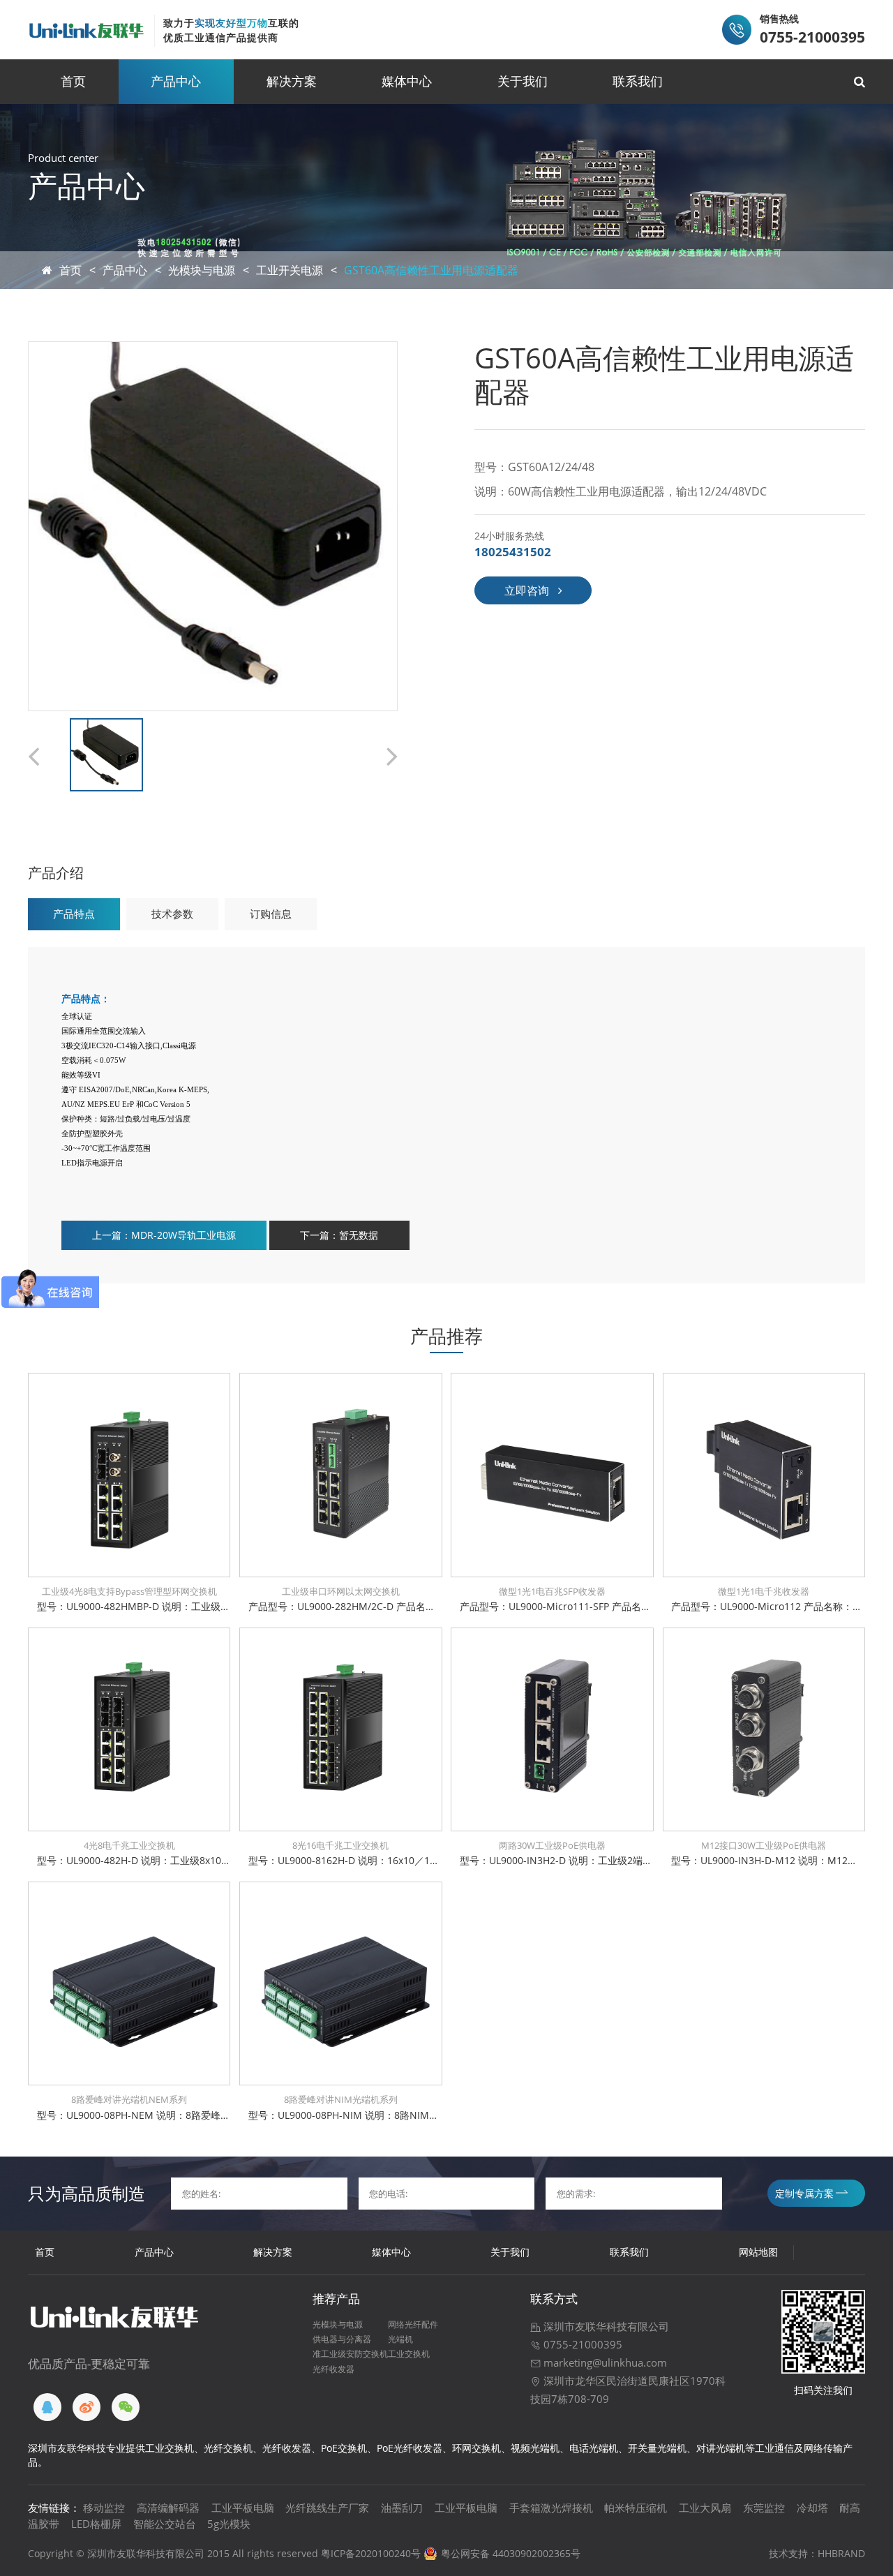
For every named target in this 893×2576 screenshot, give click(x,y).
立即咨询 (527, 590)
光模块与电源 (202, 270)
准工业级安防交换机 (350, 2353)
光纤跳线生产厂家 (327, 2508)
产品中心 (176, 81)
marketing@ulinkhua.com (604, 2362)
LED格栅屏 (96, 2524)
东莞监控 (764, 2508)
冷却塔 (812, 2508)
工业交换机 (409, 2353)
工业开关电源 (290, 270)
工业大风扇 (705, 2508)
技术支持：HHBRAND (817, 2553)
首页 (73, 81)
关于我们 (523, 81)
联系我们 (638, 81)
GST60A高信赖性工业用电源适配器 (431, 270)
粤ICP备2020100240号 (371, 2553)
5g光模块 (229, 2524)
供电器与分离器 (342, 2339)
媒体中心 (407, 81)
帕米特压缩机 (636, 2508)
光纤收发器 (333, 2369)
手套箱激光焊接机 (551, 2508)
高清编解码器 (168, 2508)
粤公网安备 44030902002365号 (511, 2553)
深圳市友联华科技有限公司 (605, 2326)
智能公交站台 (165, 2524)
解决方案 (292, 81)
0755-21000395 (581, 2344)
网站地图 (758, 2252)
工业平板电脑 (243, 2508)
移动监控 (104, 2508)
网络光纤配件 (413, 2324)
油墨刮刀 (402, 2508)
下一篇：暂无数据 (339, 1235)
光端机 (400, 2339)
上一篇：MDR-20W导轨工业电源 (164, 1235)
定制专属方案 (804, 2193)
